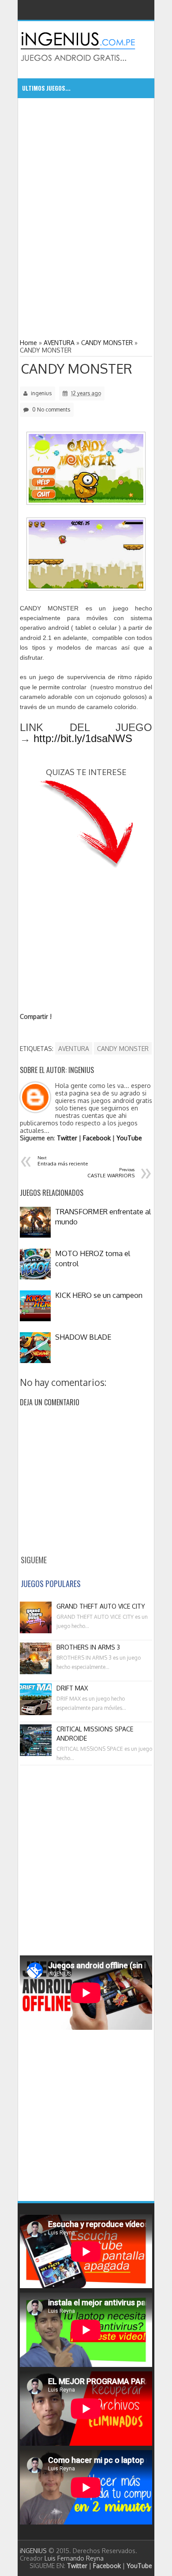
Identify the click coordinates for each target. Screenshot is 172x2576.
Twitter (67, 1138)
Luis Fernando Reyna (74, 2558)
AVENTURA (74, 1049)
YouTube (129, 1138)
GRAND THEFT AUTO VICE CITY (101, 1606)
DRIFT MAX (72, 1688)
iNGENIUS (33, 2551)
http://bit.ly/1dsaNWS (83, 738)
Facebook (97, 1138)
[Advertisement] (86, 162)
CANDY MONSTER (77, 368)
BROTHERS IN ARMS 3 (88, 1647)
